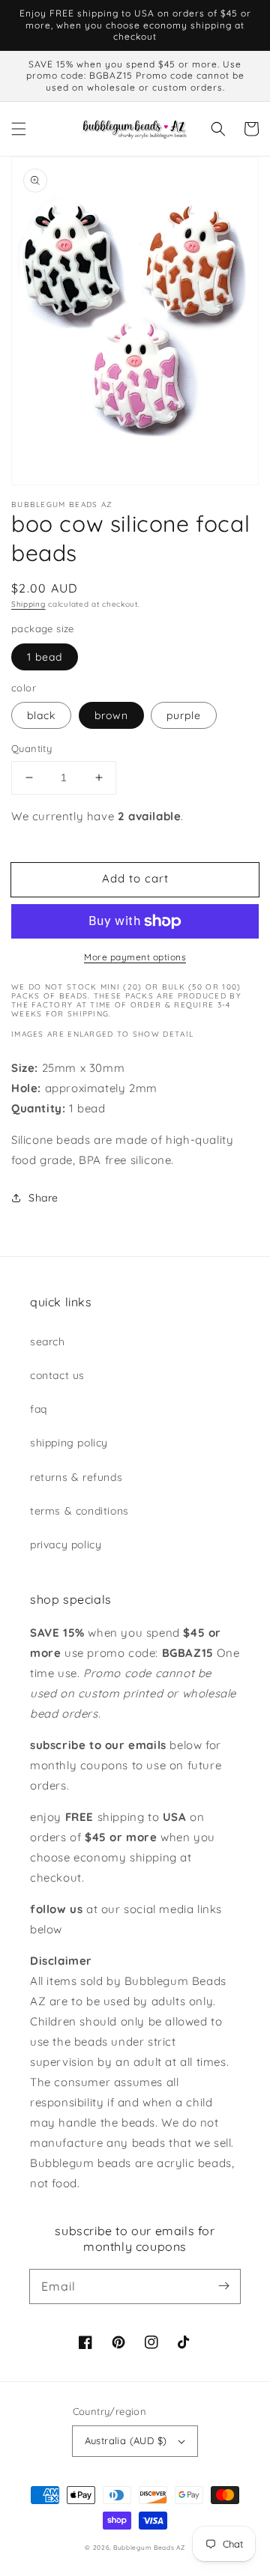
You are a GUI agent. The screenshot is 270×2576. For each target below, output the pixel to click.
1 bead (45, 657)
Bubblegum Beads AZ (149, 2548)
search (48, 1342)
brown (111, 715)
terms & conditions (79, 1511)
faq (39, 1409)
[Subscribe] (223, 2286)
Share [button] (43, 1198)
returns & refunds (76, 1477)
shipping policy (69, 1443)
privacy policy (66, 1545)
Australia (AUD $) (126, 2440)
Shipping (28, 604)
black (41, 715)
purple (184, 715)
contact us (57, 1375)
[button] (19, 129)
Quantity (31, 748)
